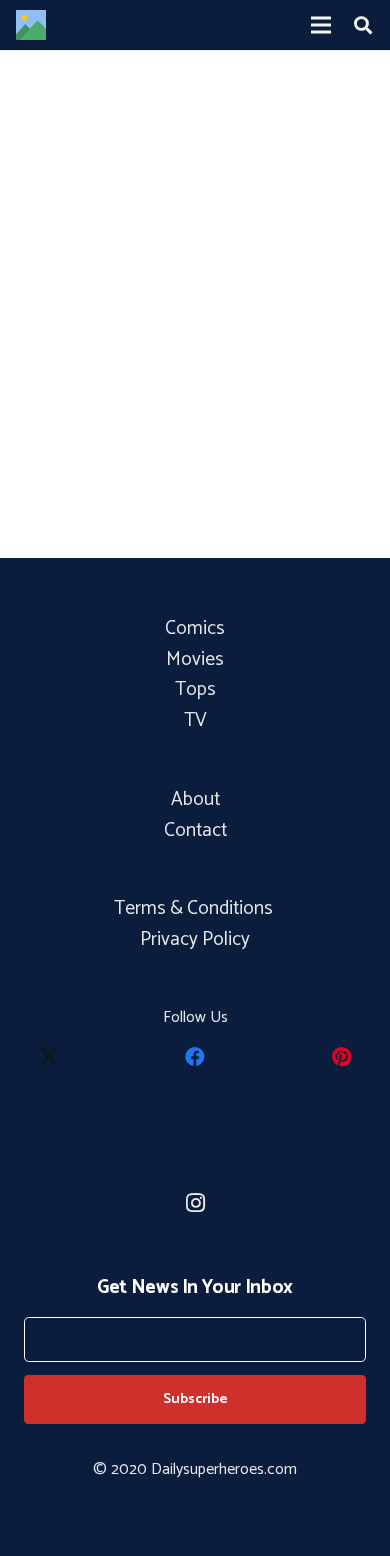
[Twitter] (49, 1057)
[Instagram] (195, 1203)
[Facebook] (195, 1057)
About (195, 799)
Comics (195, 628)
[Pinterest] (341, 1057)
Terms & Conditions (195, 908)
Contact (195, 830)
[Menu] (321, 25)
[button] (363, 25)
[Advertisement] (195, 347)
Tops (195, 689)
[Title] (31, 25)
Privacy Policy (195, 939)
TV (195, 720)
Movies (195, 659)
